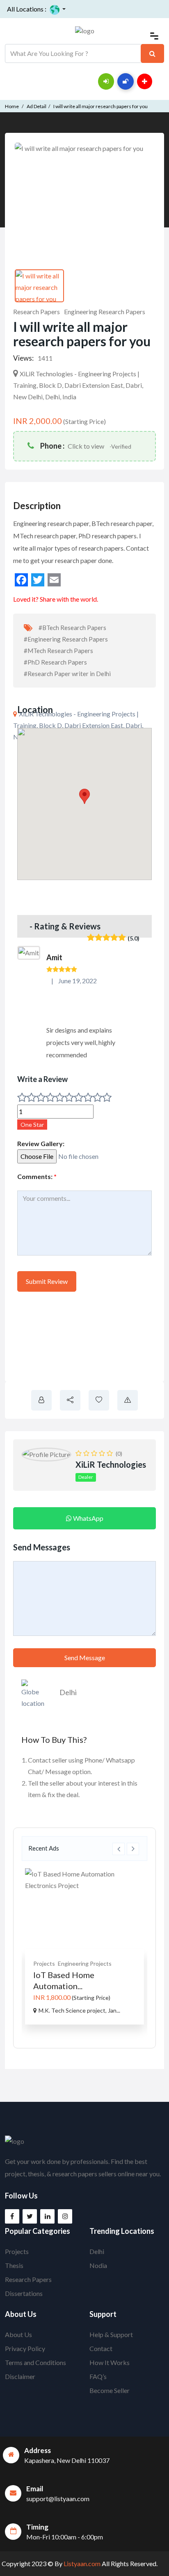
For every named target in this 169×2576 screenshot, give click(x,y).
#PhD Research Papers (55, 662)
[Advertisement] (84, 1341)
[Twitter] (38, 580)
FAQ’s (98, 2376)
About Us (18, 2334)
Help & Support (111, 2334)
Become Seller (110, 2390)
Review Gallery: (41, 1143)
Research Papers (37, 312)
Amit (54, 957)
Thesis (14, 2265)
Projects (54, 1963)
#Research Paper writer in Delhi (67, 674)
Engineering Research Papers (105, 312)
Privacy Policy (25, 2348)
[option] (94, 1946)
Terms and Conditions (35, 2362)
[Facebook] (21, 580)
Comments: (37, 1176)
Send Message (85, 1657)
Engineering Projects (94, 1963)
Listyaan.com (81, 2563)
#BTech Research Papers (72, 628)
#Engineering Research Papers (66, 639)
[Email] (54, 580)
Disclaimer (20, 2376)
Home (12, 106)
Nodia (98, 2265)
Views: (23, 358)
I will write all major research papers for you (100, 106)
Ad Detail (37, 106)
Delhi (68, 1692)
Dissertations (24, 2293)
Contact (101, 2348)
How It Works (110, 2362)
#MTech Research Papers (58, 651)
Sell (159, 80)
